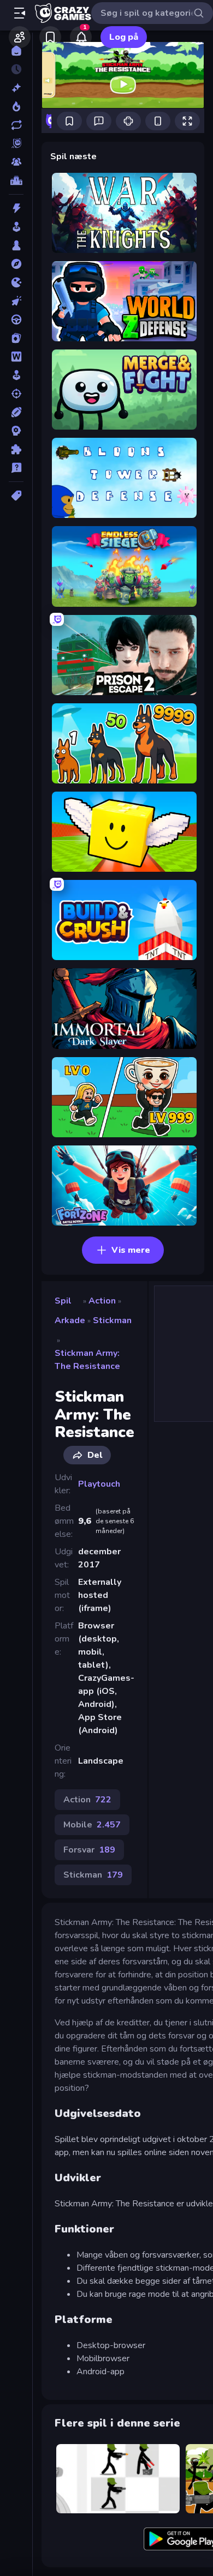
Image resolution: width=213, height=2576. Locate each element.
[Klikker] (16, 301)
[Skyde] (16, 394)
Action (102, 1301)
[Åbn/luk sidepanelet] (20, 13)
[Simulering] (16, 375)
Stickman (112, 1320)
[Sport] (16, 412)
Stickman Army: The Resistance (87, 1360)
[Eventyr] (16, 264)
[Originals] (16, 143)
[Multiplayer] (16, 162)
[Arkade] (16, 227)
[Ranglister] (16, 180)
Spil (63, 1301)
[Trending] (16, 106)
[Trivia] (16, 468)
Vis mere (131, 1250)
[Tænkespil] (16, 449)
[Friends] (20, 37)
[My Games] (50, 37)
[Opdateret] (16, 125)
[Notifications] (81, 37)
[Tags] (16, 496)
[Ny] (16, 88)
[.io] (16, 282)
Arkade (70, 1320)
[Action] (16, 208)
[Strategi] (16, 431)
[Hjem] (16, 51)
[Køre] (16, 319)
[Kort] (16, 338)
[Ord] (16, 357)
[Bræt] (16, 245)
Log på (124, 37)
